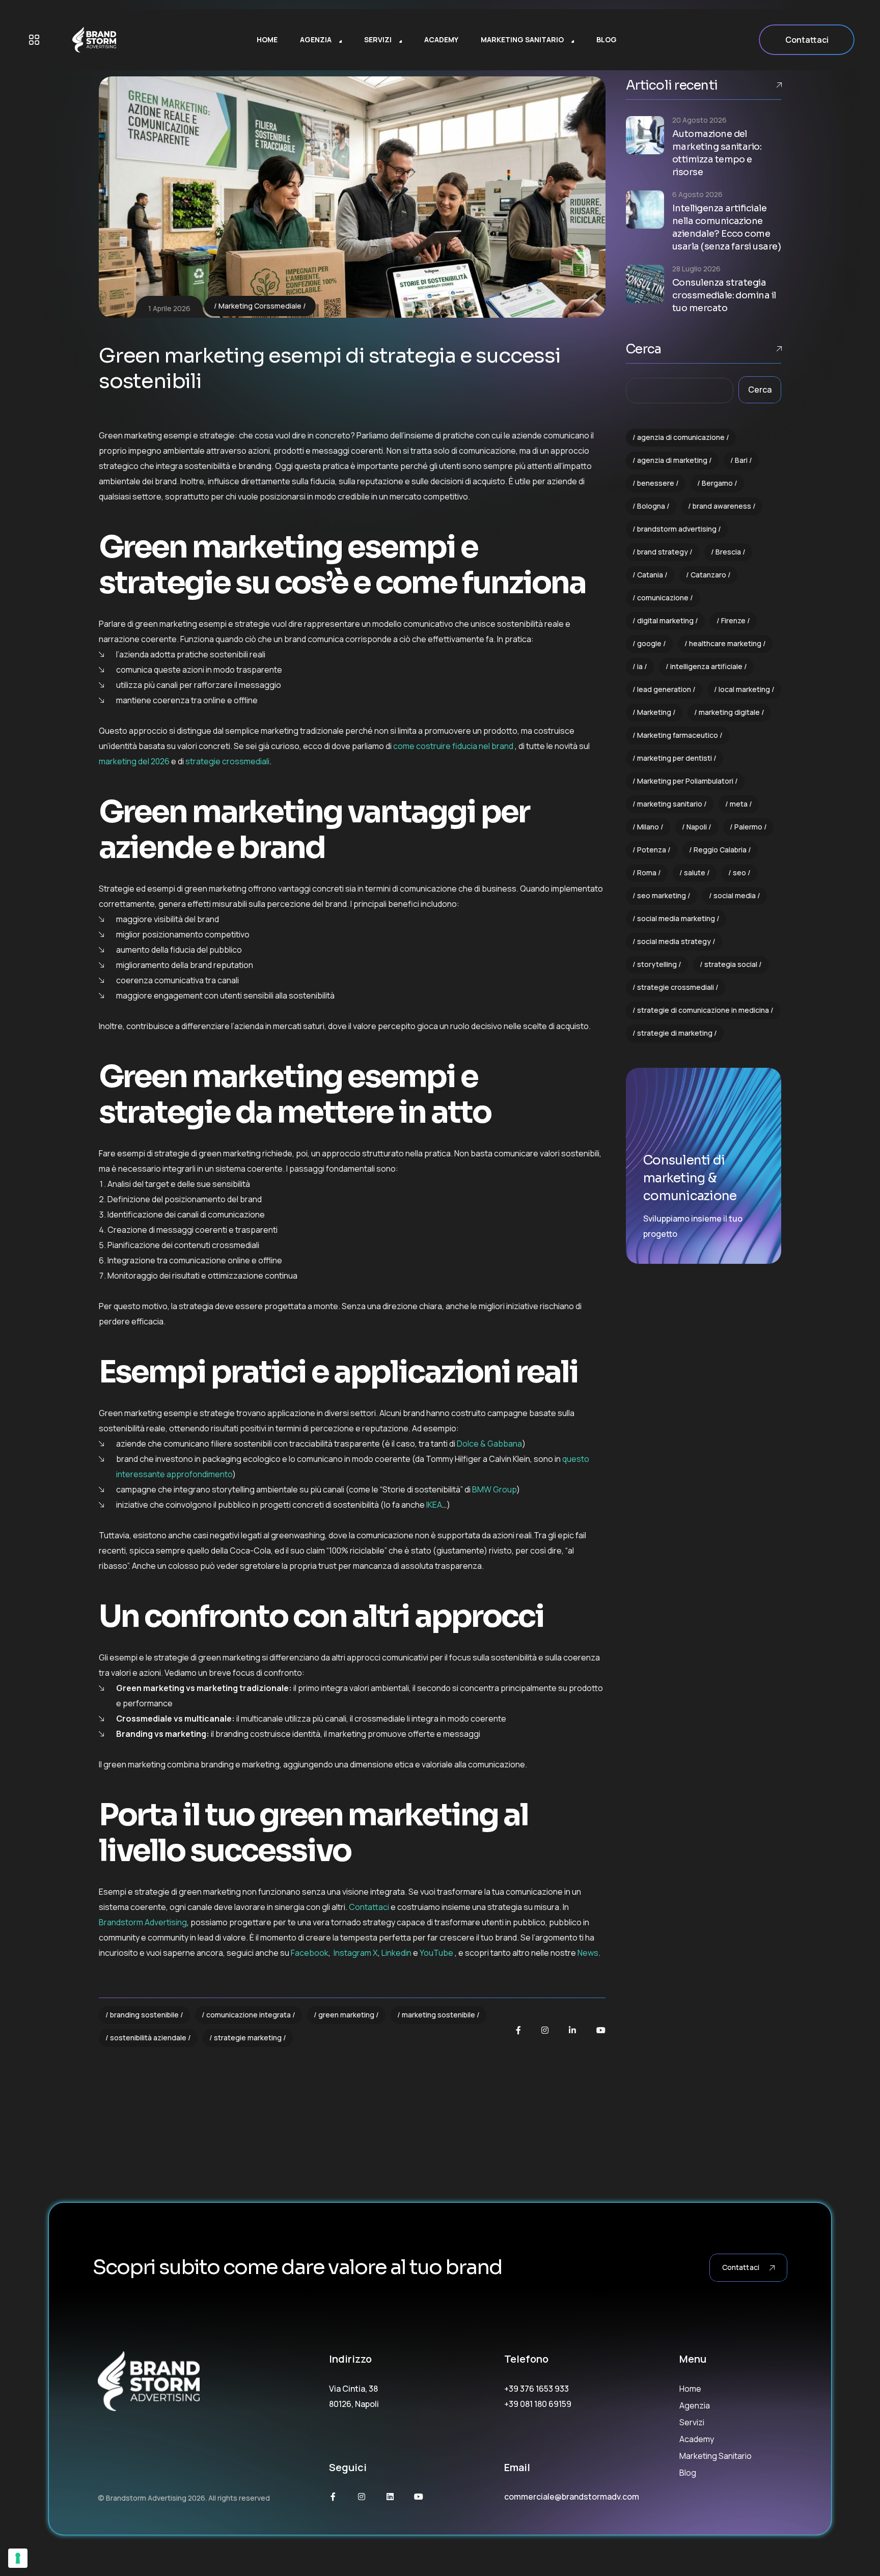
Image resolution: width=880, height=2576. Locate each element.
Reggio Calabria (720, 850)
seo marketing (662, 895)
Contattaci (807, 40)
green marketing (346, 2015)
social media (735, 895)
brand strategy (663, 552)
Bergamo (717, 483)
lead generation (664, 689)
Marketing (654, 712)
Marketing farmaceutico (678, 735)
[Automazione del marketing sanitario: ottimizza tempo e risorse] (645, 135)
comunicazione (663, 598)
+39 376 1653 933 (537, 2389)
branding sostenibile (144, 2015)
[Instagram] (362, 2497)
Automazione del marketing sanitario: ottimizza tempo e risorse (717, 153)
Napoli (697, 827)
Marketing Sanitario (716, 2456)
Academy (697, 2439)
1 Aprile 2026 (169, 308)
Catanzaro (708, 575)
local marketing (744, 689)
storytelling (657, 964)
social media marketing (676, 918)
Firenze (733, 620)
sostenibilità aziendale (148, 2038)
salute (695, 872)
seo (739, 872)
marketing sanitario (670, 804)
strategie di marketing (675, 1033)
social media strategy (674, 941)
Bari (741, 460)
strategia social (731, 964)
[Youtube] (601, 2030)
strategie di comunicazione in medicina (703, 1010)
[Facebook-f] (333, 2497)
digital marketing (665, 620)
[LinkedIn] (572, 2030)
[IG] (545, 2030)
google (649, 643)
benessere (656, 483)
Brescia (728, 552)
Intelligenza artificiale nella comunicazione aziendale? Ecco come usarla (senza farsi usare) (726, 227)
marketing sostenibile (438, 2015)
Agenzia (695, 2405)
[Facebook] (518, 2030)
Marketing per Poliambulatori (685, 781)
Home (690, 2389)
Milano (648, 827)
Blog (688, 2473)
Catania (650, 575)
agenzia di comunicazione (681, 437)
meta (739, 804)
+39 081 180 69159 (538, 2404)
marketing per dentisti (675, 758)
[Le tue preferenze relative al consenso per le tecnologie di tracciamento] (18, 2558)
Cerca (643, 349)
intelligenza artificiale (706, 666)
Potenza (652, 850)
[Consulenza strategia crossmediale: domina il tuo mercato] (645, 284)
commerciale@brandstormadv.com (572, 2497)
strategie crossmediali (676, 987)
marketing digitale (729, 712)
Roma (647, 872)
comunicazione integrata (249, 2015)
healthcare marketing (725, 643)
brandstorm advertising (677, 529)
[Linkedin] (390, 2497)
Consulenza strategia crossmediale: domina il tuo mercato (724, 295)
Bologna (651, 506)
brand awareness (722, 506)
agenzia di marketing (672, 460)
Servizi (692, 2422)
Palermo (748, 827)
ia (640, 666)
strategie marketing (248, 2038)
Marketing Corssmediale (260, 306)
